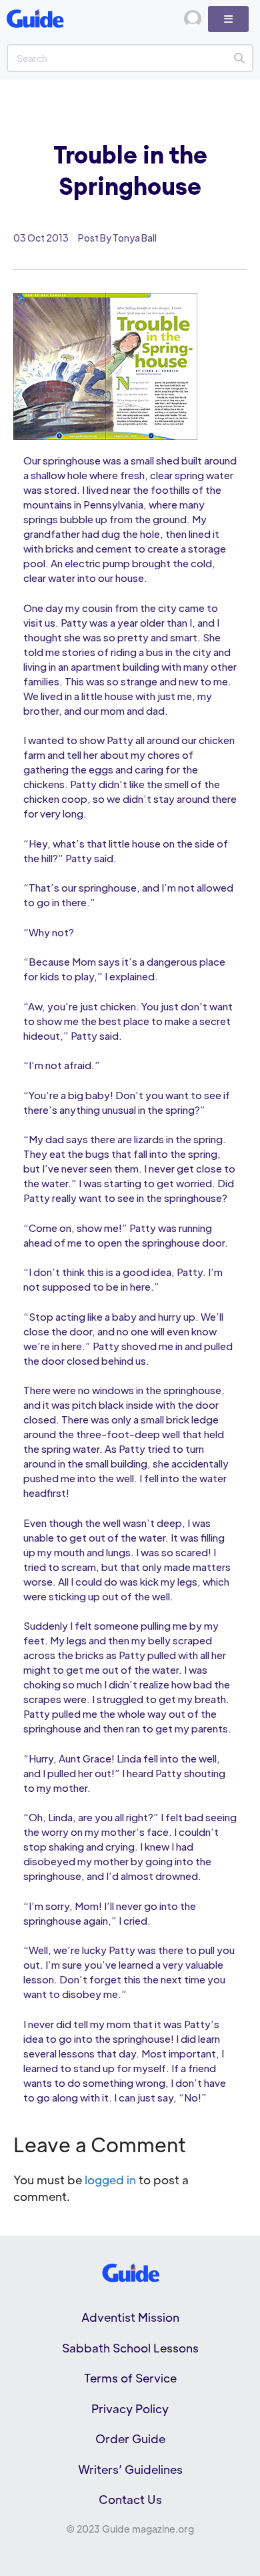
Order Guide (130, 2439)
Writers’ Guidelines (130, 2469)
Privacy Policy (130, 2408)
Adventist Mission (130, 2317)
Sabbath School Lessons (130, 2348)
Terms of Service (130, 2378)
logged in (110, 2180)
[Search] (239, 58)
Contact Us (130, 2499)
